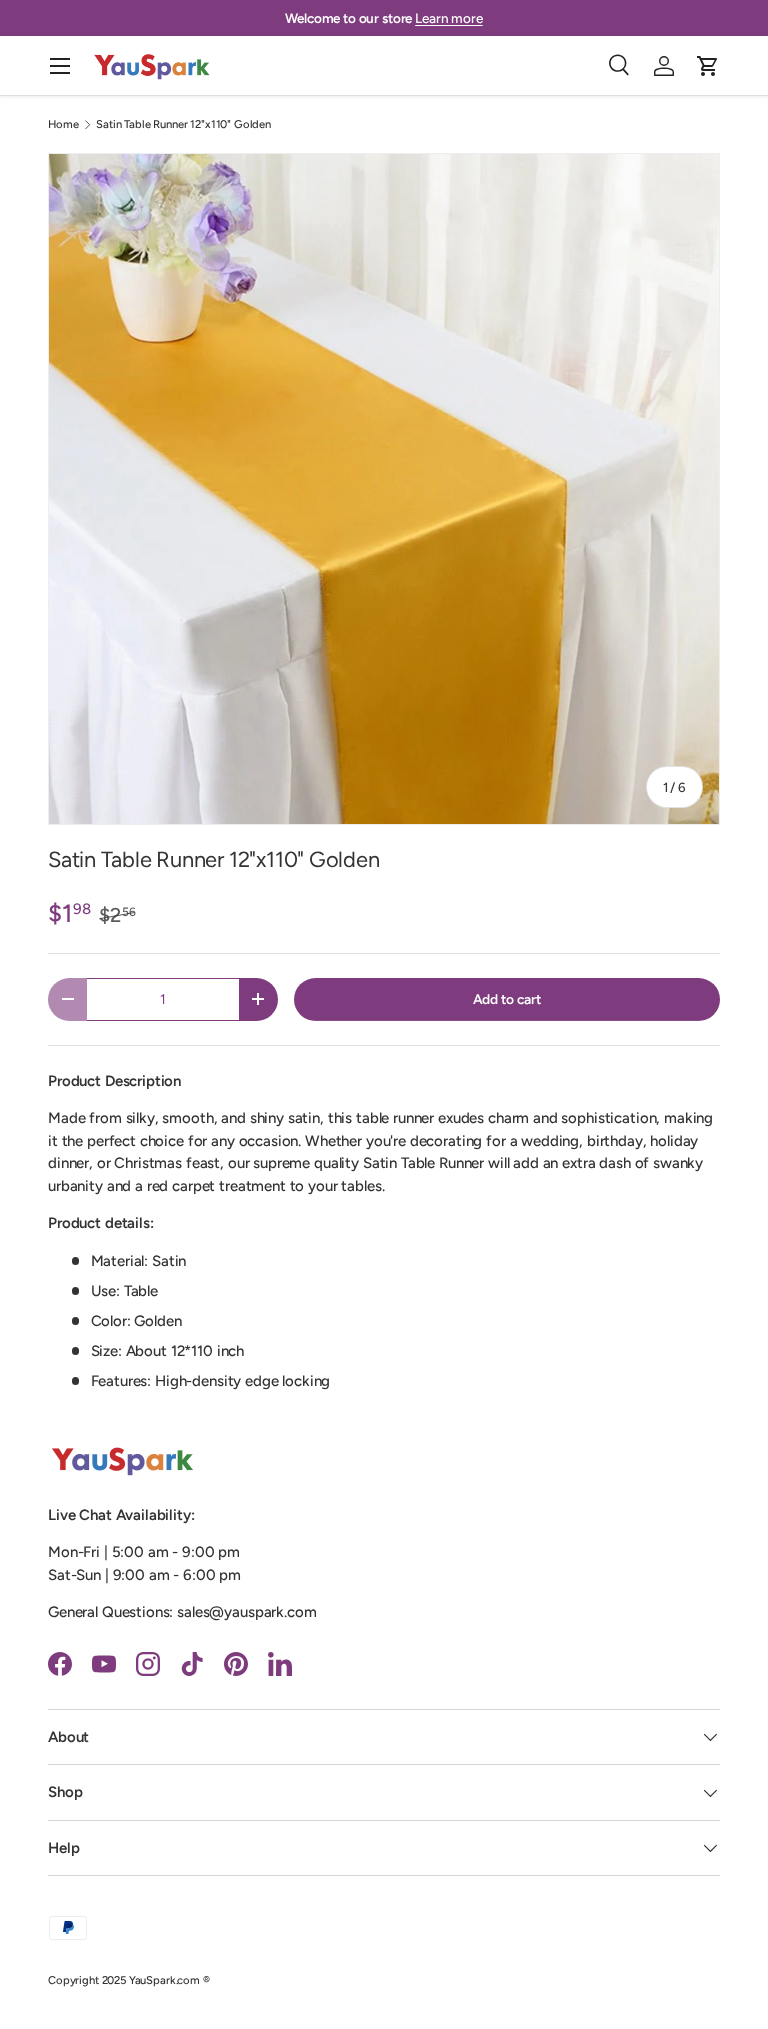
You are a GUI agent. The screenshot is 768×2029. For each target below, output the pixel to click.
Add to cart (507, 999)
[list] (384, 489)
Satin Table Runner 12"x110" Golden (183, 124)
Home (63, 124)
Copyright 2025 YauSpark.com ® (129, 1980)
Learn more (449, 18)
